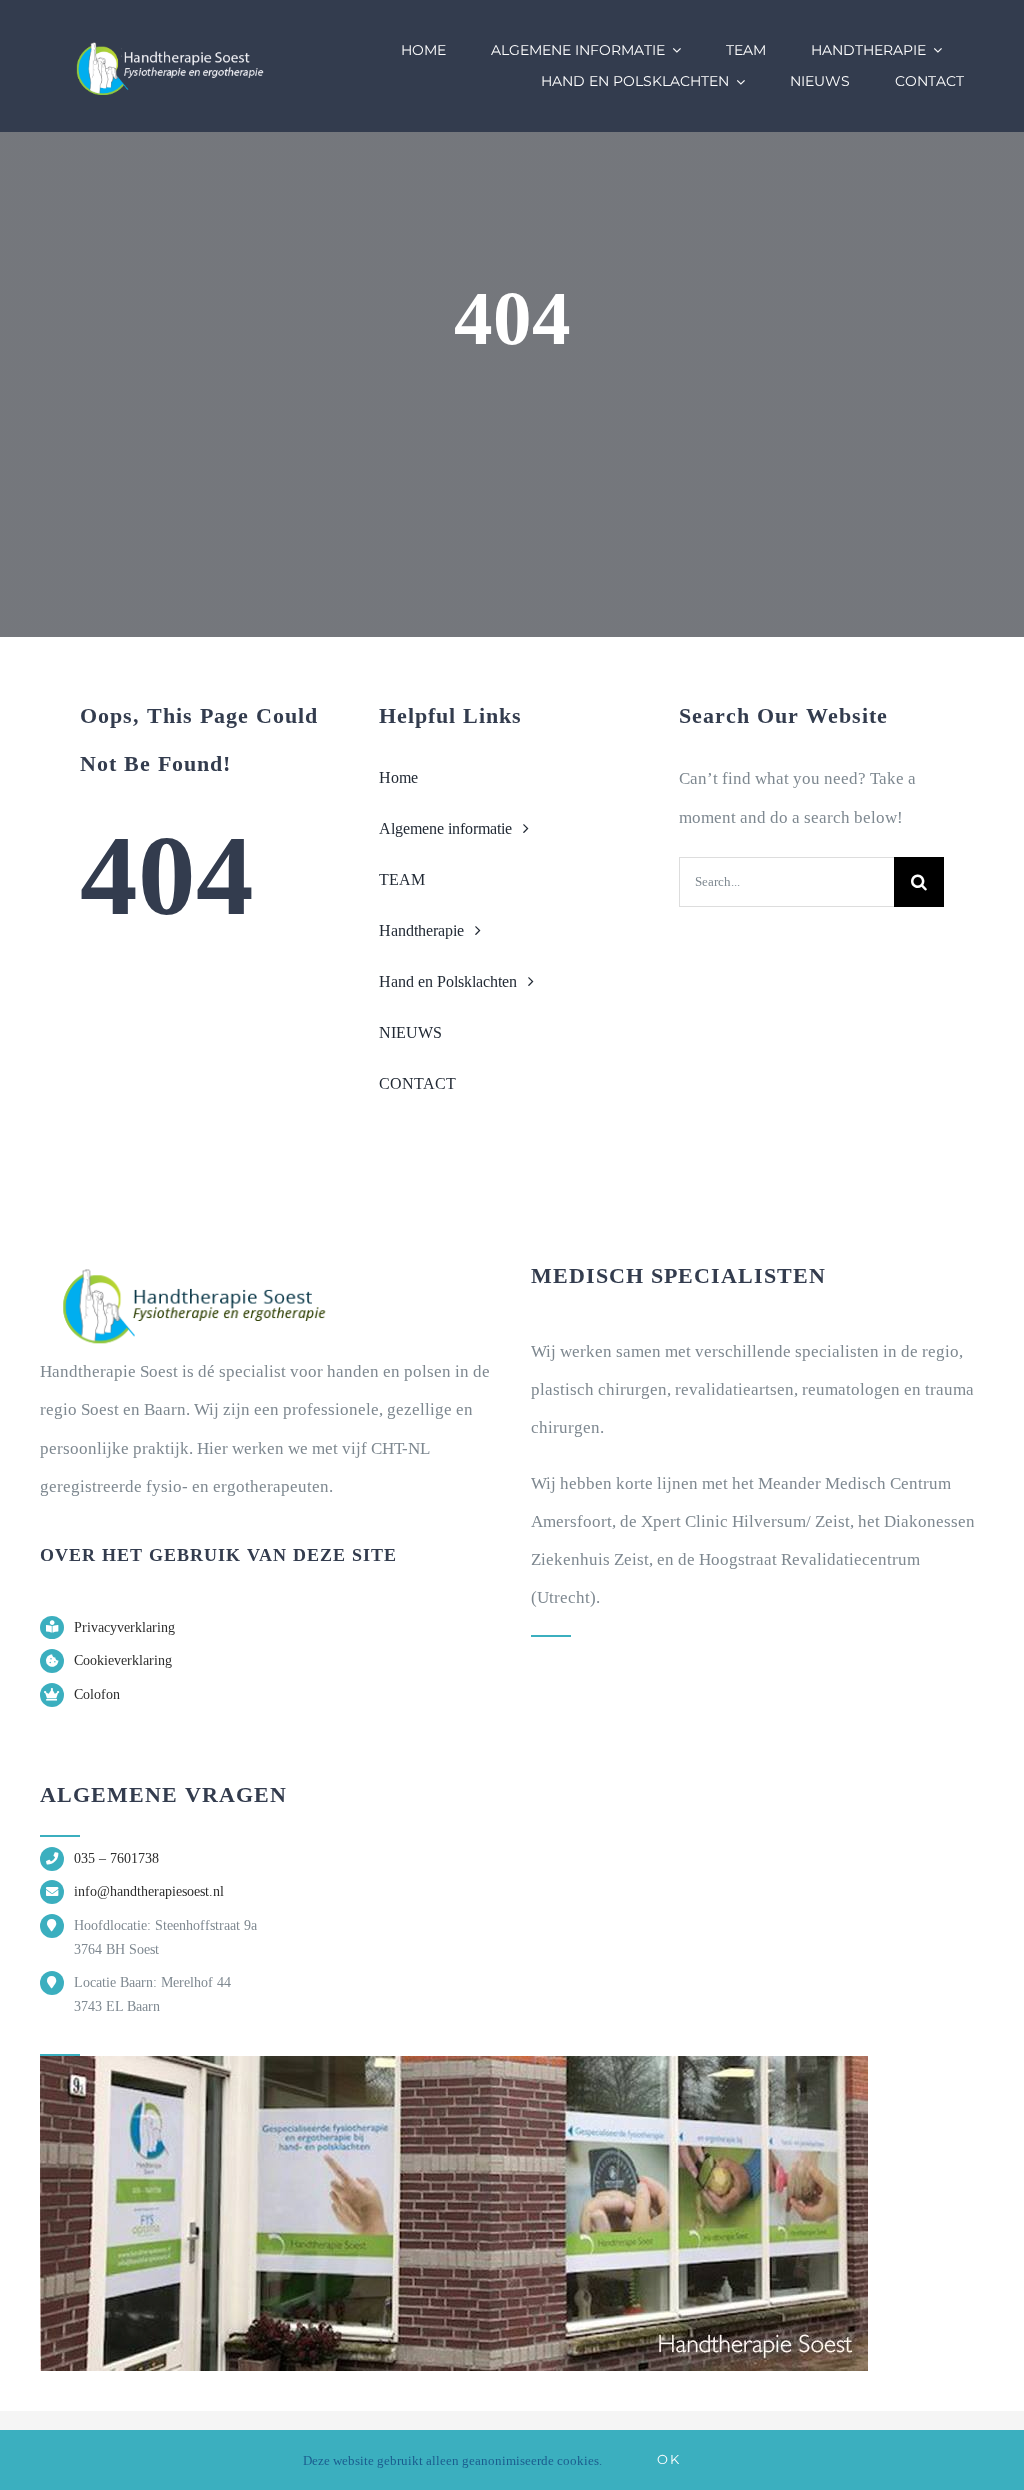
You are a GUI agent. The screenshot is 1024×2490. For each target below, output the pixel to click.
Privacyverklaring (124, 1627)
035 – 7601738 (116, 1858)
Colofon (97, 1694)
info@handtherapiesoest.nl (149, 1891)
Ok (668, 2459)
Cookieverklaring (123, 1660)
